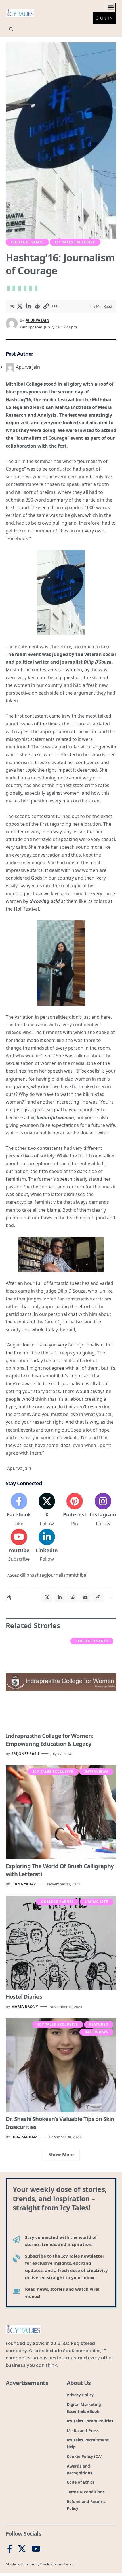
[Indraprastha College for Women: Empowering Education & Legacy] (61, 1682)
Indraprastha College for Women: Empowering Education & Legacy (49, 1740)
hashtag (38, 1575)
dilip (25, 1575)
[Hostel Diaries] (61, 1943)
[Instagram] (103, 1510)
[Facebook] (19, 1510)
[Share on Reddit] (37, 306)
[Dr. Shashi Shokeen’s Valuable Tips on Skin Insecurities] (61, 2065)
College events (27, 242)
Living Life (97, 1902)
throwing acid (45, 901)
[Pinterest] (75, 1510)
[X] (47, 1510)
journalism (58, 1575)
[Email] (85, 1597)
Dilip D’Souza (97, 662)
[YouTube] (36, 2549)
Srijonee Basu (25, 1754)
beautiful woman (55, 1117)
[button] (111, 8)
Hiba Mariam (24, 2137)
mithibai (79, 1575)
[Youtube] (19, 1546)
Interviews (96, 1771)
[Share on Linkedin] (28, 306)
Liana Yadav (24, 1884)
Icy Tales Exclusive (75, 242)
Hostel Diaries (24, 1997)
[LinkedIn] (47, 1546)
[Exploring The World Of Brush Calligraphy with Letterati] (61, 1813)
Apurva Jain (37, 320)
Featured (99, 2024)
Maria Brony (25, 2007)
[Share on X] (20, 306)
